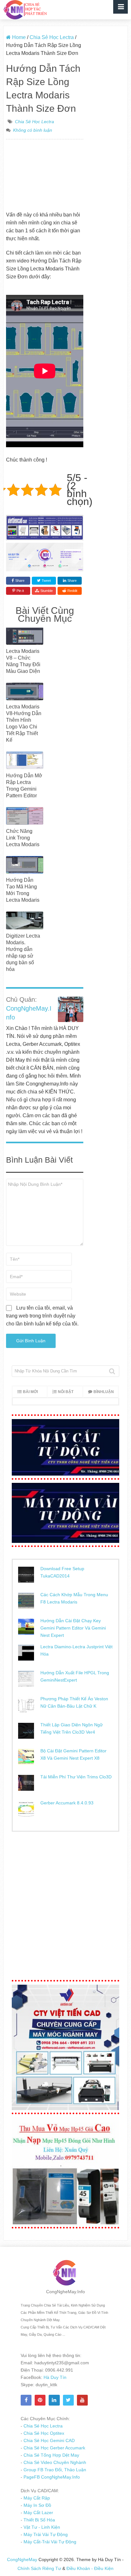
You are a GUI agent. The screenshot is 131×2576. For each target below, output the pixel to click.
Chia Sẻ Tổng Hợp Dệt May (51, 2455)
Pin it (20, 591)
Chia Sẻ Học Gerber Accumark (54, 2448)
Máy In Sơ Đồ (37, 2505)
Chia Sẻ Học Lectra (34, 122)
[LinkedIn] (54, 2400)
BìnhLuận (104, 1392)
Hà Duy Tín (54, 2377)
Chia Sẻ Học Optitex (43, 2433)
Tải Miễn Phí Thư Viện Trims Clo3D (76, 1777)
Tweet (46, 581)
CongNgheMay (22, 2559)
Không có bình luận (33, 130)
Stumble (47, 591)
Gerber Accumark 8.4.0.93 (67, 1803)
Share (20, 581)
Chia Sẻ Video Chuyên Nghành (54, 2462)
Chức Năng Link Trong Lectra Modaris (23, 838)
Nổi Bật (66, 1392)
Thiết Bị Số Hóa (39, 2520)
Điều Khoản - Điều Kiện (90, 2568)
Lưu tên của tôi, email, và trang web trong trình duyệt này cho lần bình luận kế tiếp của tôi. (42, 1316)
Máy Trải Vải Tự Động (45, 2534)
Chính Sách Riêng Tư (40, 2568)
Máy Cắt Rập (36, 2498)
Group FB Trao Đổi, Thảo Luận (54, 2470)
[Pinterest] (40, 2400)
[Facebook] (26, 2400)
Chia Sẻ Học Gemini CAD (48, 2440)
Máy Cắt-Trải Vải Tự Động (49, 2542)
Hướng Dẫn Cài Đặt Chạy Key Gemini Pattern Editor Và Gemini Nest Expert (73, 1628)
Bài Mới (30, 1392)
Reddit (72, 591)
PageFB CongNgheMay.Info (51, 2477)
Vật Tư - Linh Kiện (41, 2527)
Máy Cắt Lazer (38, 2513)
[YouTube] (82, 2400)
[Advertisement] (45, 176)
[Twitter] (68, 2400)
